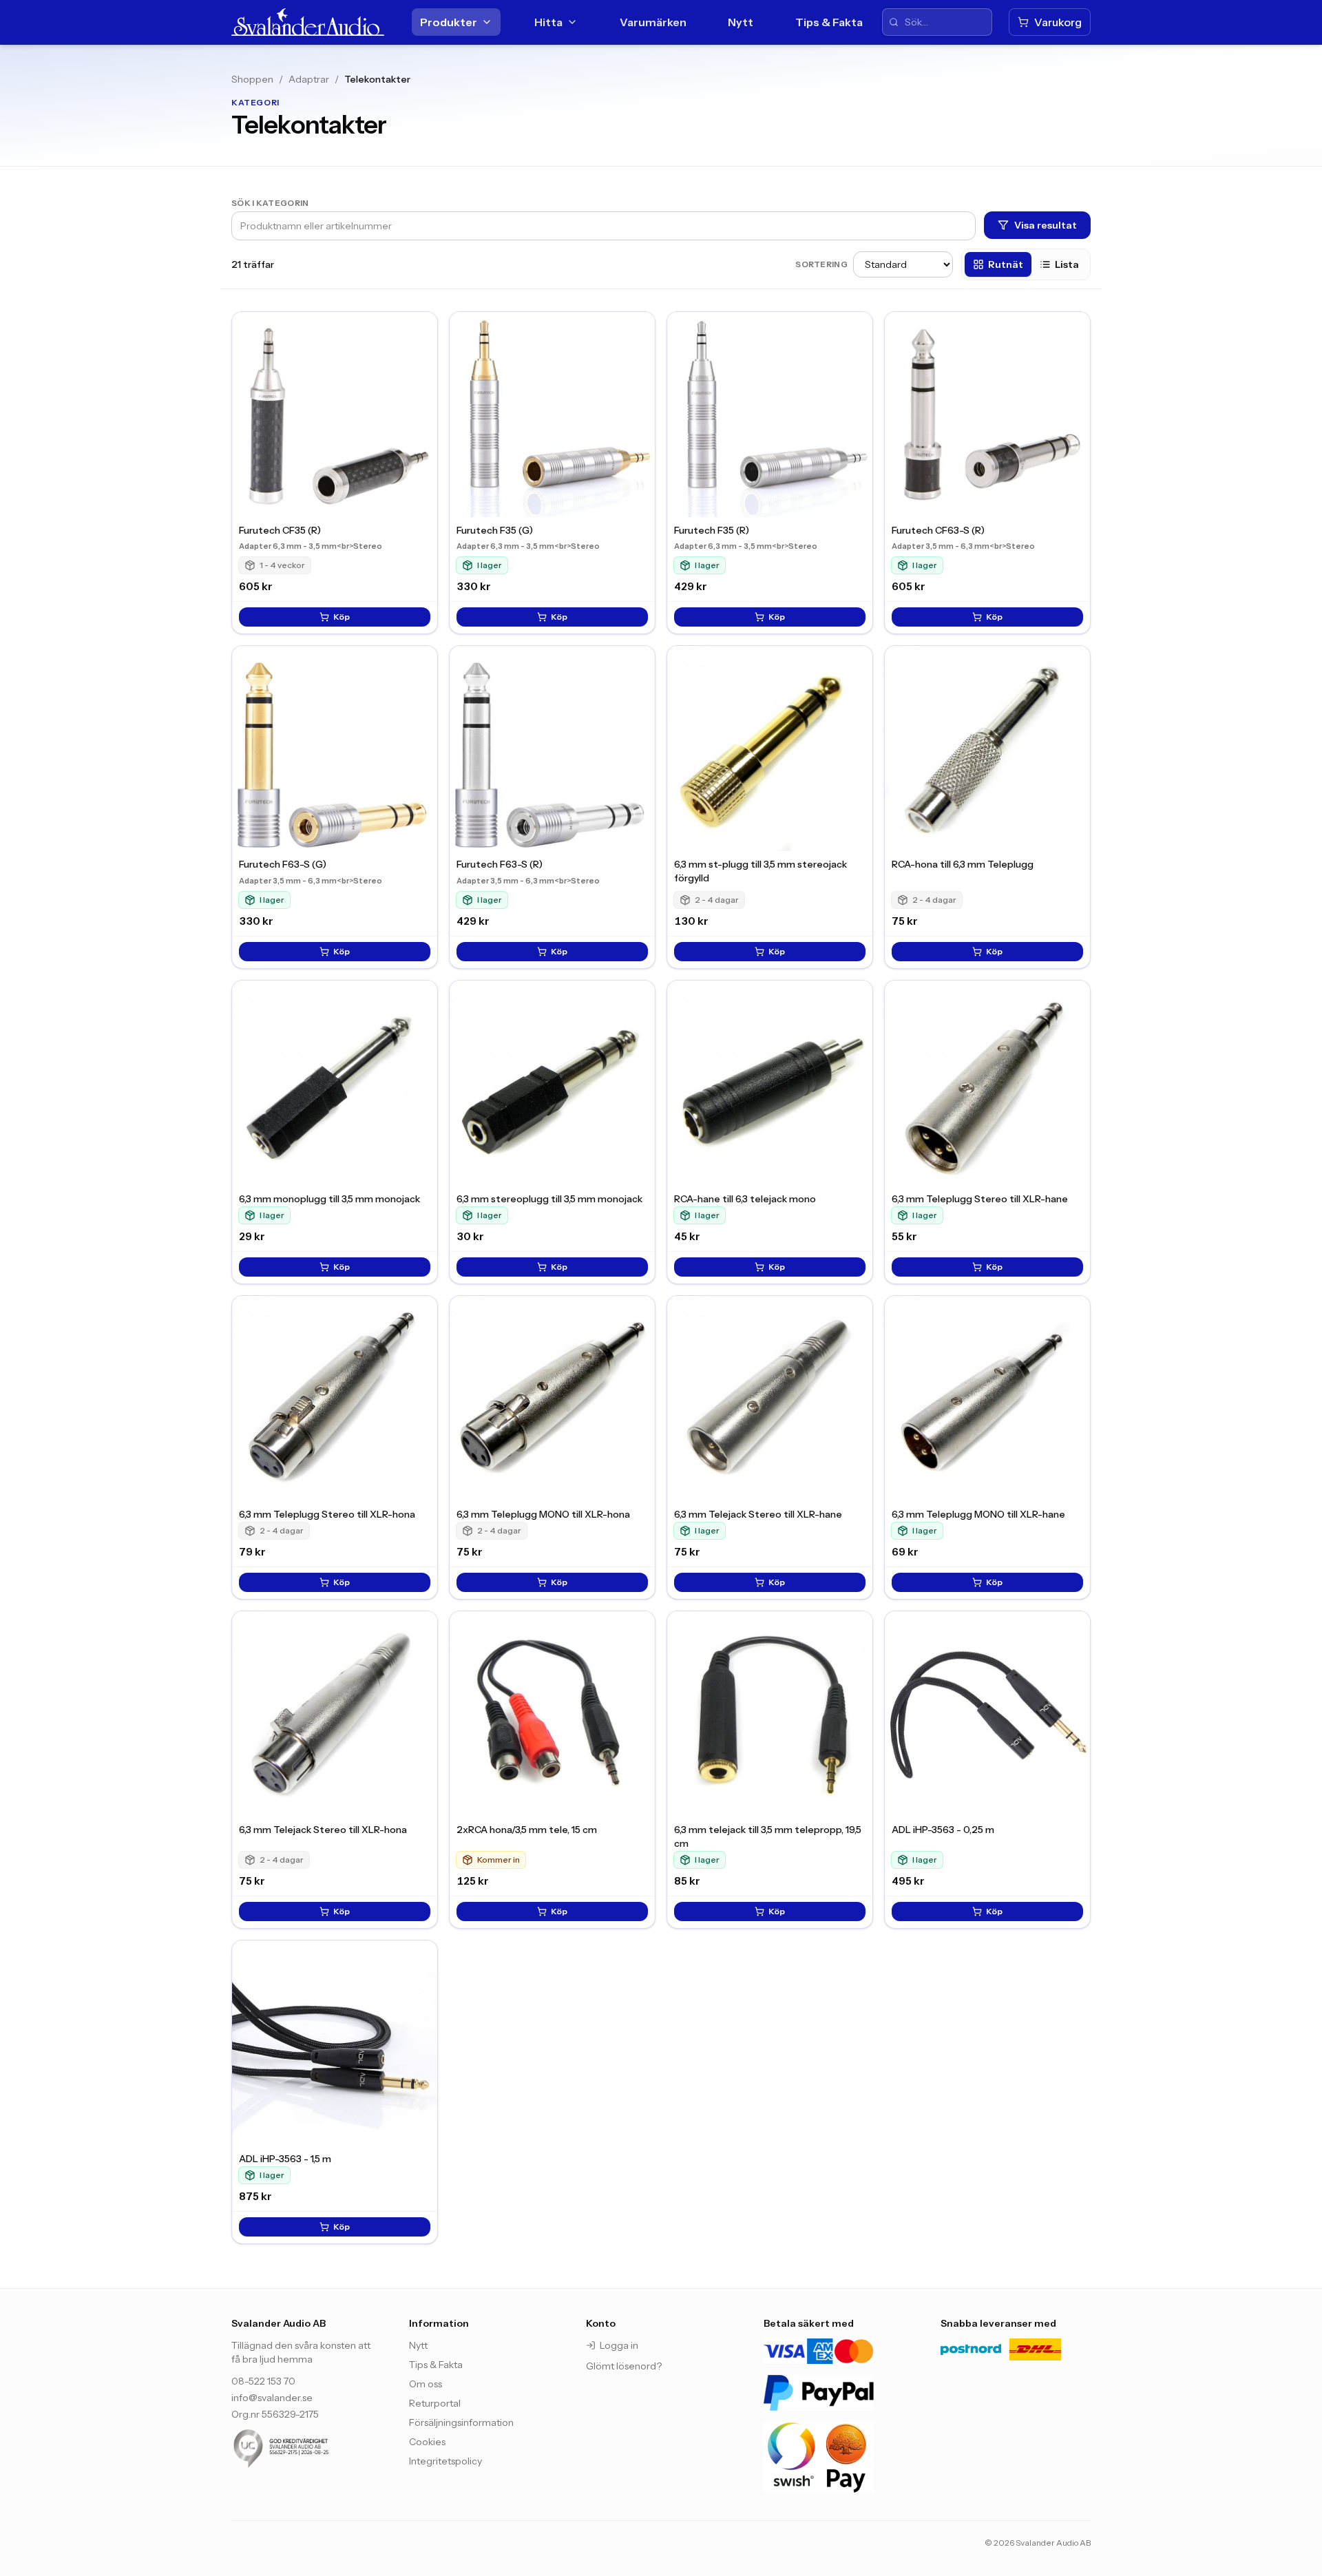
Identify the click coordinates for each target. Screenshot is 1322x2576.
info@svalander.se (272, 2398)
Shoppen (252, 79)
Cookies (427, 2442)
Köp (342, 617)
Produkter (449, 22)
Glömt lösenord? (624, 2366)
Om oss (426, 2384)
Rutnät (1006, 264)
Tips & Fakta (829, 22)
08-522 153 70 (263, 2381)
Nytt (741, 22)
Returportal (435, 2403)
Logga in (619, 2345)
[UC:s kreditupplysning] (306, 2449)
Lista (1067, 264)
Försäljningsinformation (461, 2422)
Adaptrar (309, 79)
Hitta (548, 22)
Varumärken (653, 22)
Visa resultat (1046, 225)
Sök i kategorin (270, 203)
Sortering (821, 264)
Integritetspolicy (445, 2461)
